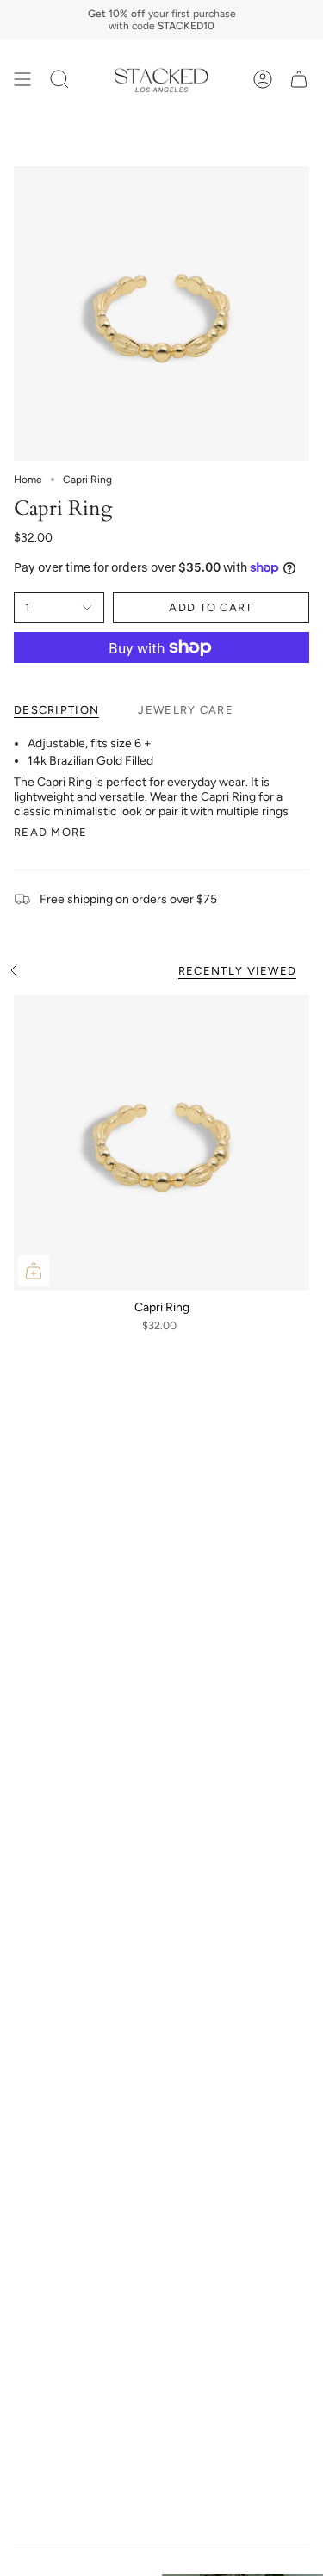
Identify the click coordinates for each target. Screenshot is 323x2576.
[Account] (263, 79)
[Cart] (299, 79)
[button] (59, 79)
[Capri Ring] (161, 1143)
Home (28, 480)
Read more (51, 832)
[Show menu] (22, 79)
